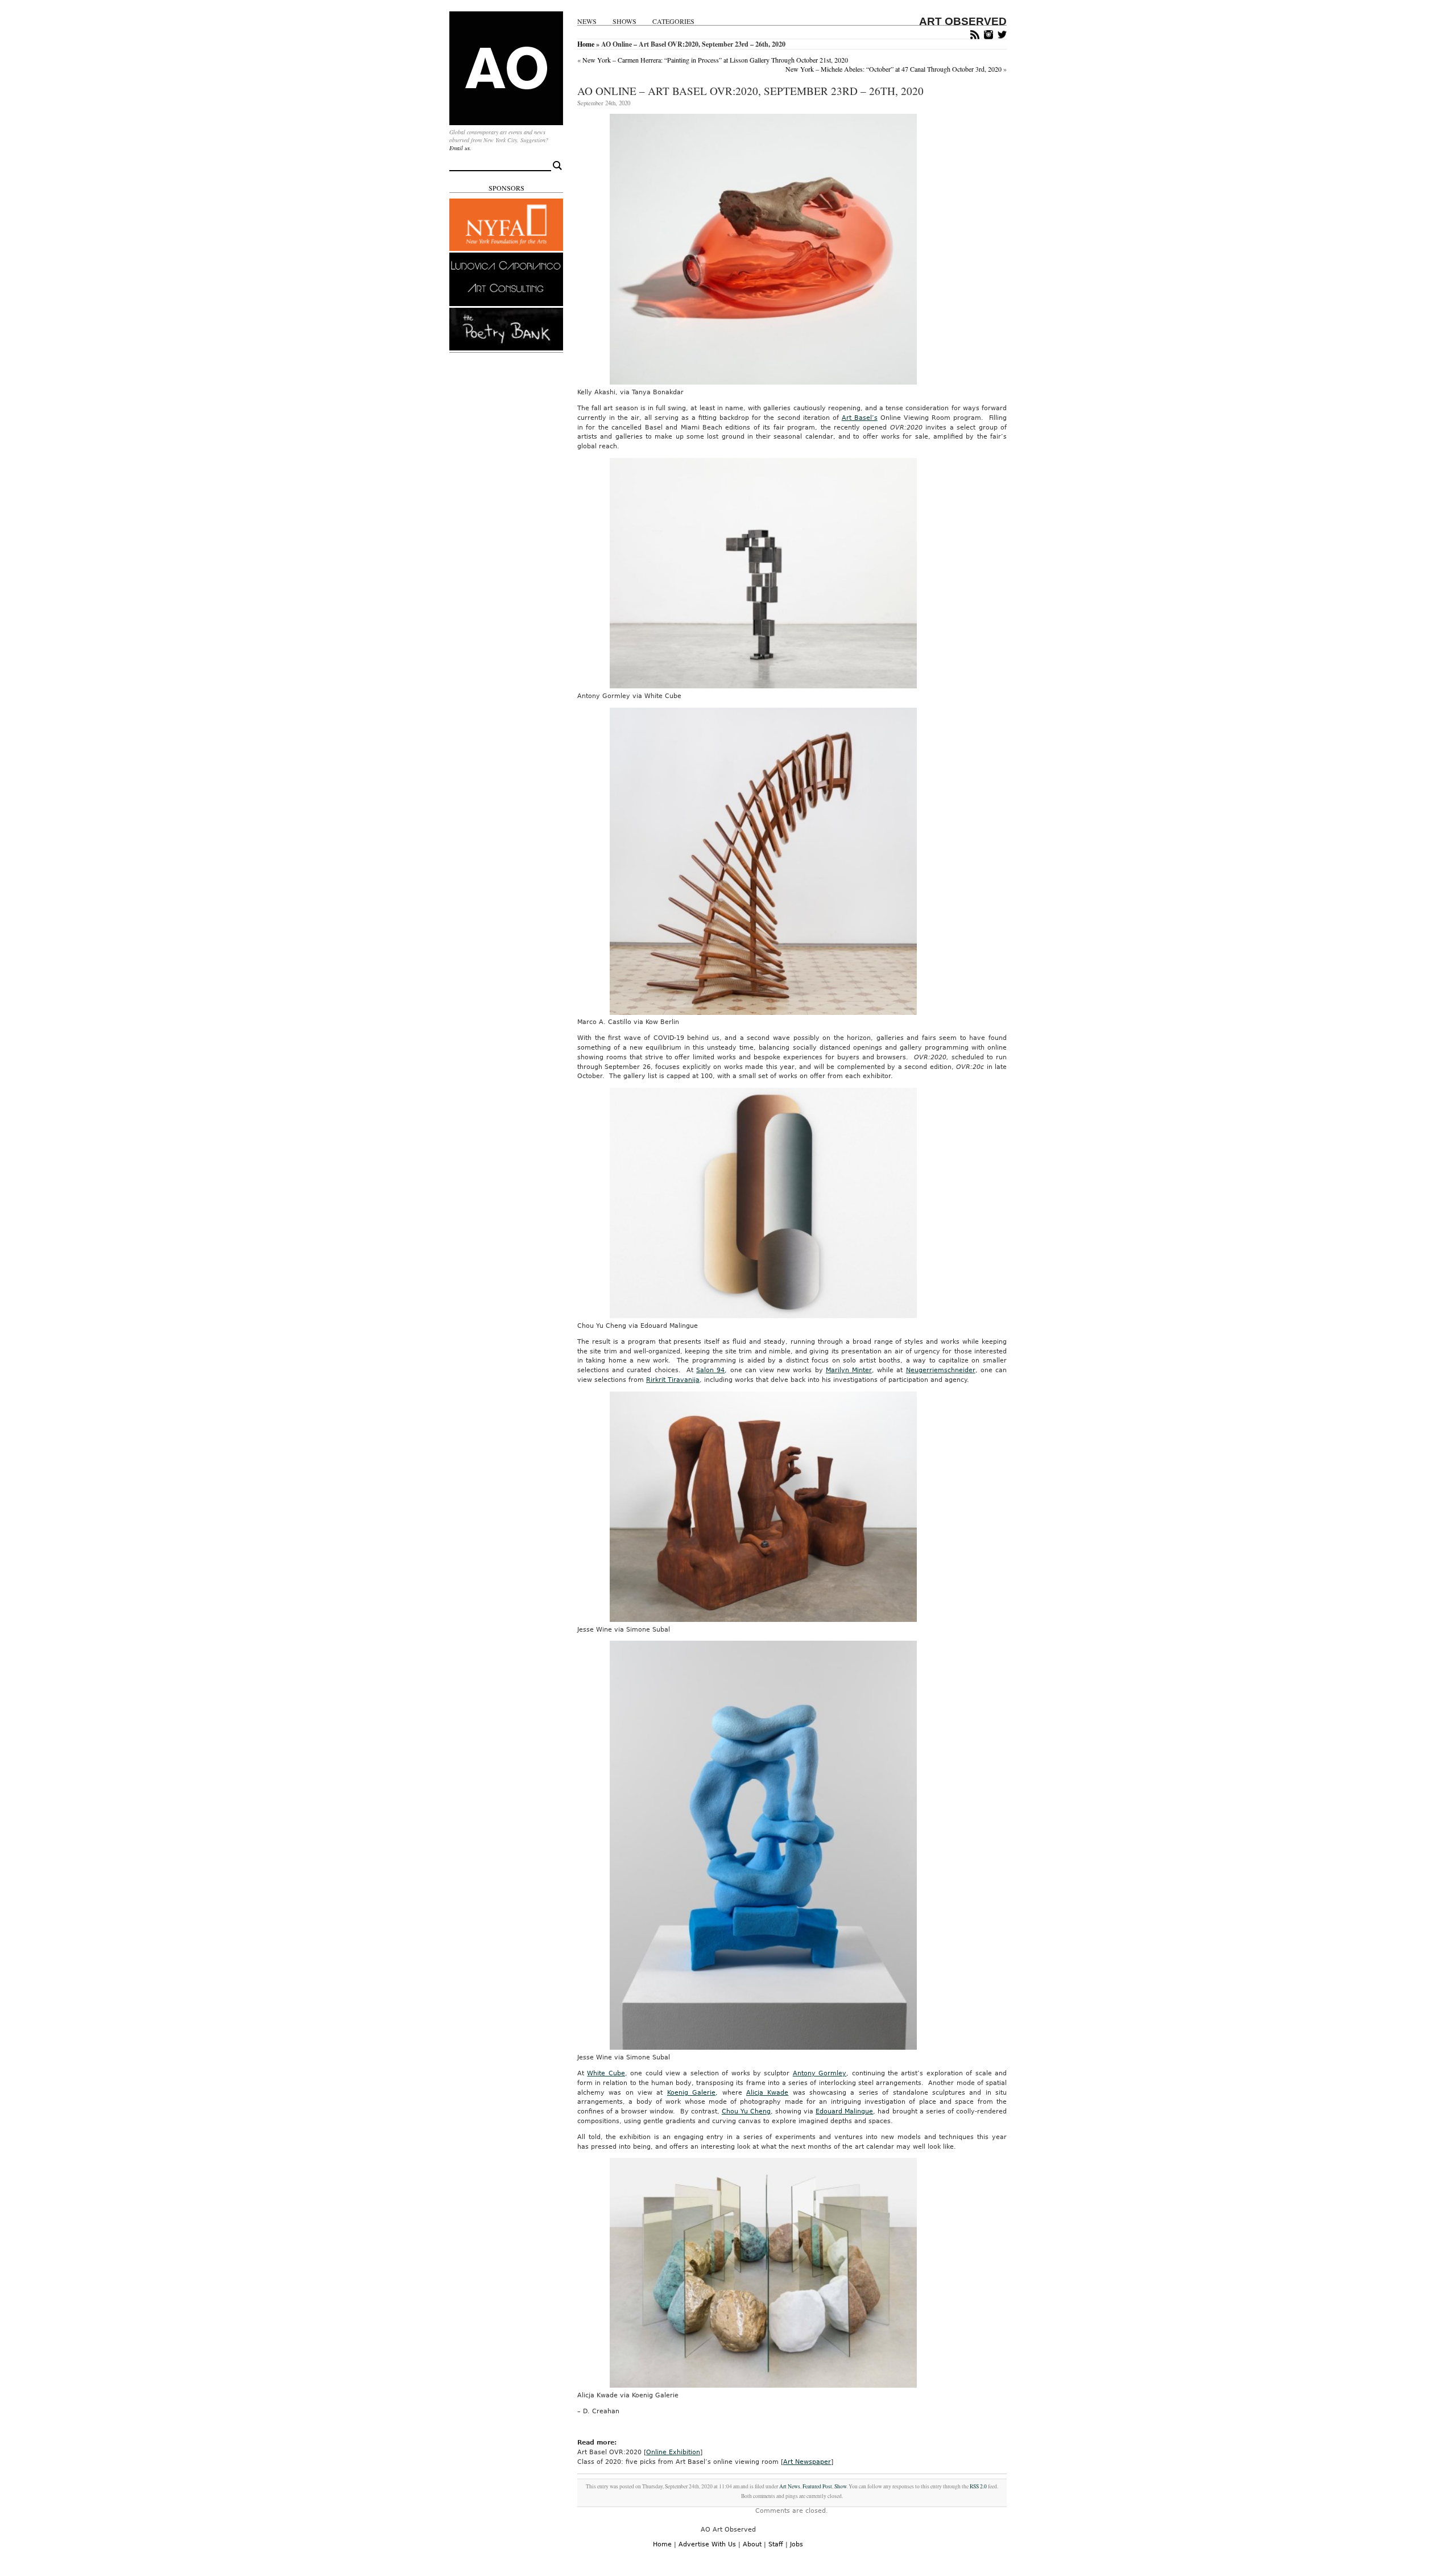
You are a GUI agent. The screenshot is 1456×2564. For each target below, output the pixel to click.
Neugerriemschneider (941, 1370)
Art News (790, 2486)
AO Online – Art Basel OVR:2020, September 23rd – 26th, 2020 (750, 91)
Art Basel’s (860, 418)
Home (586, 44)
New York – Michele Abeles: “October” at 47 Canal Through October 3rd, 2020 (894, 69)
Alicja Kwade (767, 2093)
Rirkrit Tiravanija (673, 1380)
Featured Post (817, 2486)
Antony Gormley (820, 2073)
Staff (776, 2544)
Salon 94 (710, 1370)
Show (840, 2486)
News (587, 21)
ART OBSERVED (963, 21)
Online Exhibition (673, 2452)
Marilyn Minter (849, 1370)
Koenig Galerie (691, 2093)
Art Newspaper (807, 2462)
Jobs (797, 2544)
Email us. (460, 148)
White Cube (606, 2073)
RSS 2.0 (978, 2486)
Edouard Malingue (844, 2111)
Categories (673, 21)
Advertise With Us (707, 2544)
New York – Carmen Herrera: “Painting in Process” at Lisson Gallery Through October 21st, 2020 (715, 60)
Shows (624, 21)
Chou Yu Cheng (746, 2111)
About (752, 2544)
